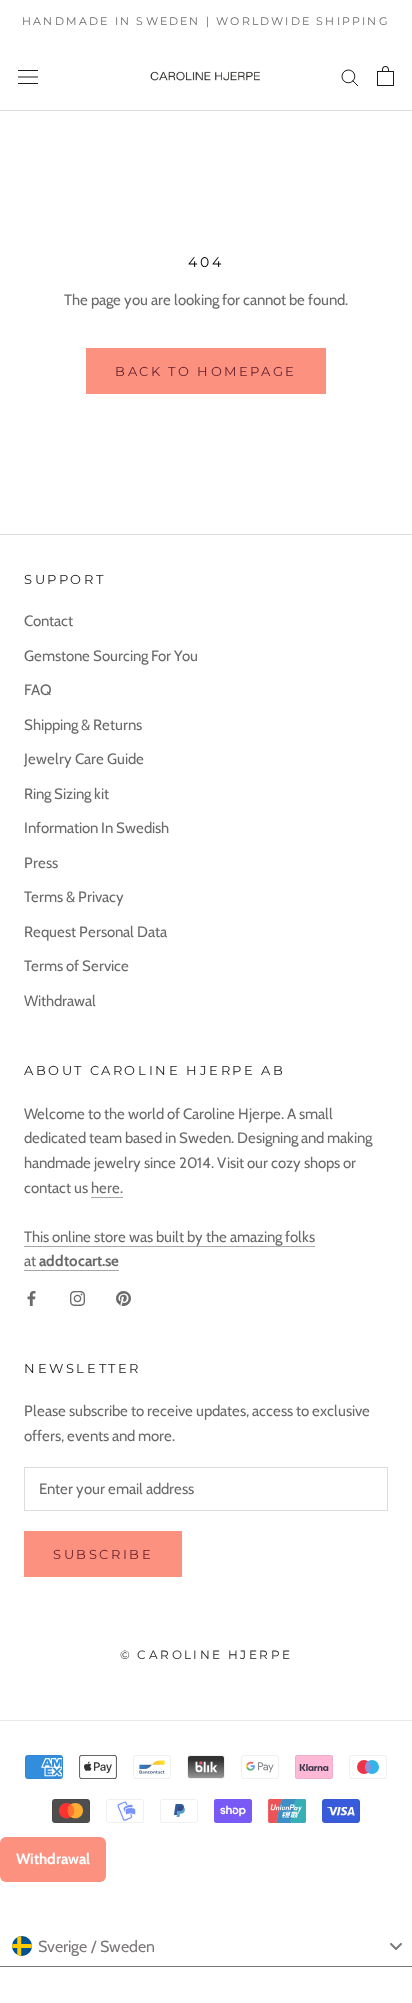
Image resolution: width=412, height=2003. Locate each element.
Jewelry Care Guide (84, 759)
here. (107, 1188)
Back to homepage (206, 371)
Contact (48, 621)
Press (41, 863)
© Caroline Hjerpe (206, 1654)
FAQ (38, 690)
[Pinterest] (123, 1297)
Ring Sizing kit (66, 794)
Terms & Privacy (74, 897)
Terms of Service (76, 966)
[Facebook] (31, 1297)
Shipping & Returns (83, 725)
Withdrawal (60, 1001)
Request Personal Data (95, 932)
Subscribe (103, 1554)
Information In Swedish (96, 828)
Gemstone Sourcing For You (111, 656)
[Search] (350, 76)
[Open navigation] (28, 76)
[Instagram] (77, 1297)
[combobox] (206, 1947)
